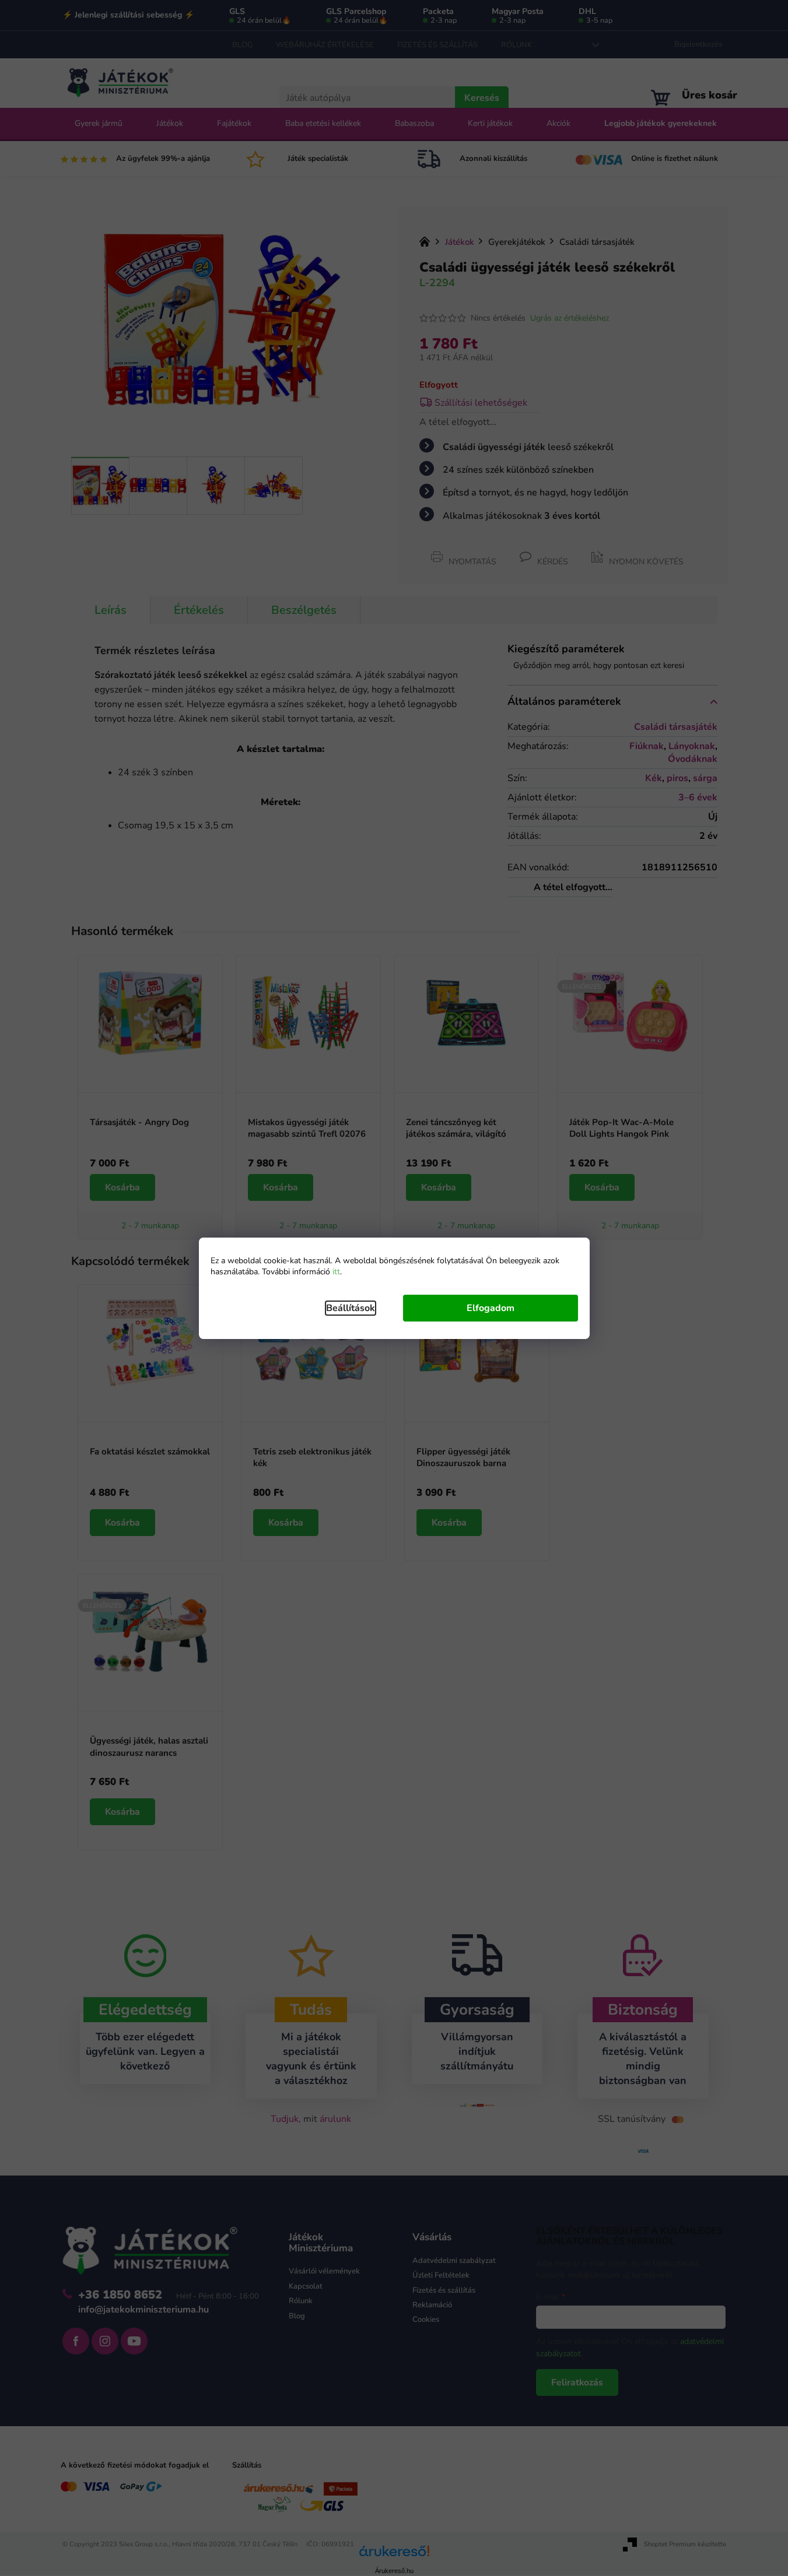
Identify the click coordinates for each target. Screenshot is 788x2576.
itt (336, 1272)
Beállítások (351, 1308)
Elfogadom (491, 1308)
